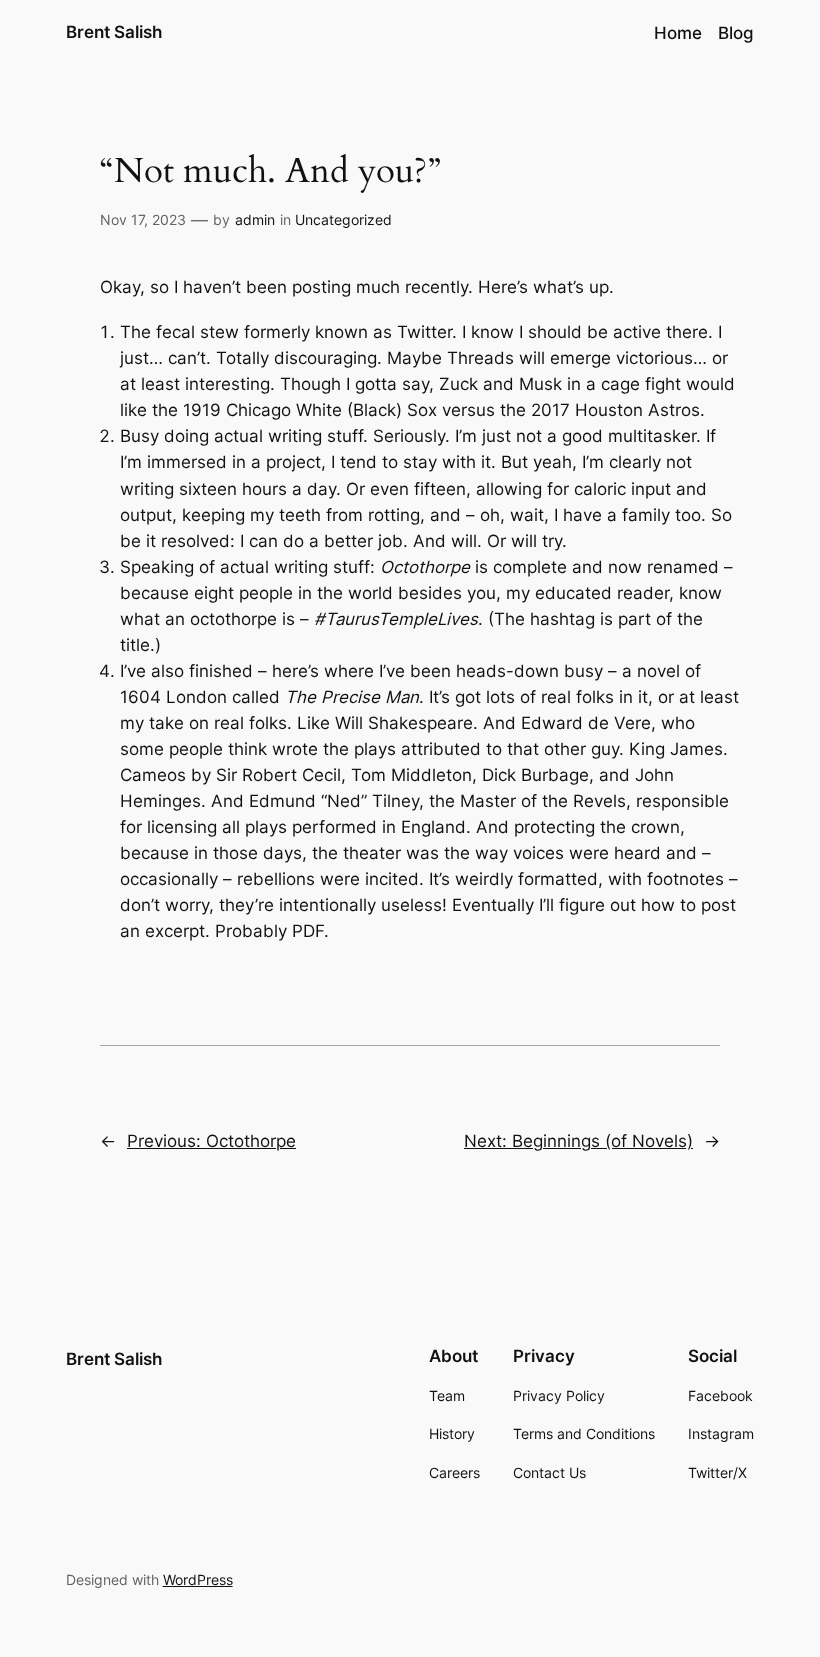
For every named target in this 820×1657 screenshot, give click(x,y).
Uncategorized (343, 219)
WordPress (198, 1579)
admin (255, 219)
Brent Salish (114, 32)
